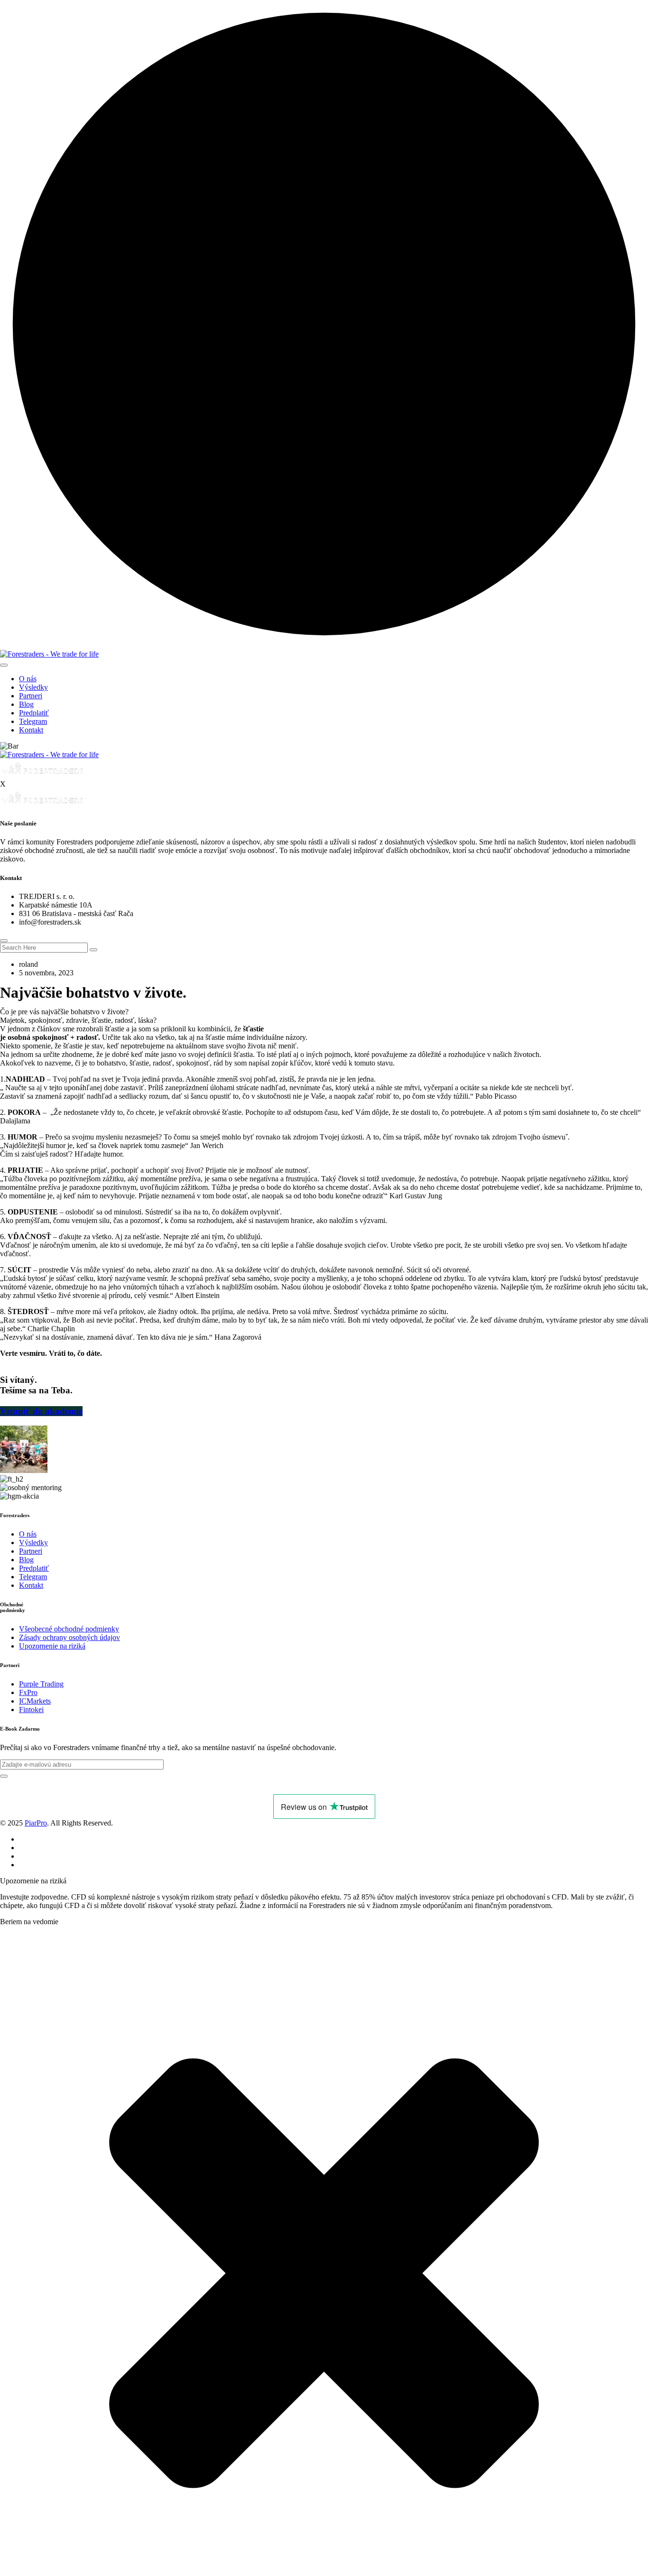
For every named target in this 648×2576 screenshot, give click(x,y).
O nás (28, 679)
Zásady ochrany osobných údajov (69, 1637)
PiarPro (36, 1823)
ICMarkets (35, 1701)
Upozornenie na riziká (52, 1646)
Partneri (31, 696)
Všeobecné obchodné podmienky (69, 1629)
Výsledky (33, 687)
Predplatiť (34, 713)
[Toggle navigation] (4, 665)
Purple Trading (41, 1684)
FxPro (28, 1692)
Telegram (33, 721)
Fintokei (31, 1710)
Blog (26, 704)
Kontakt (31, 730)
